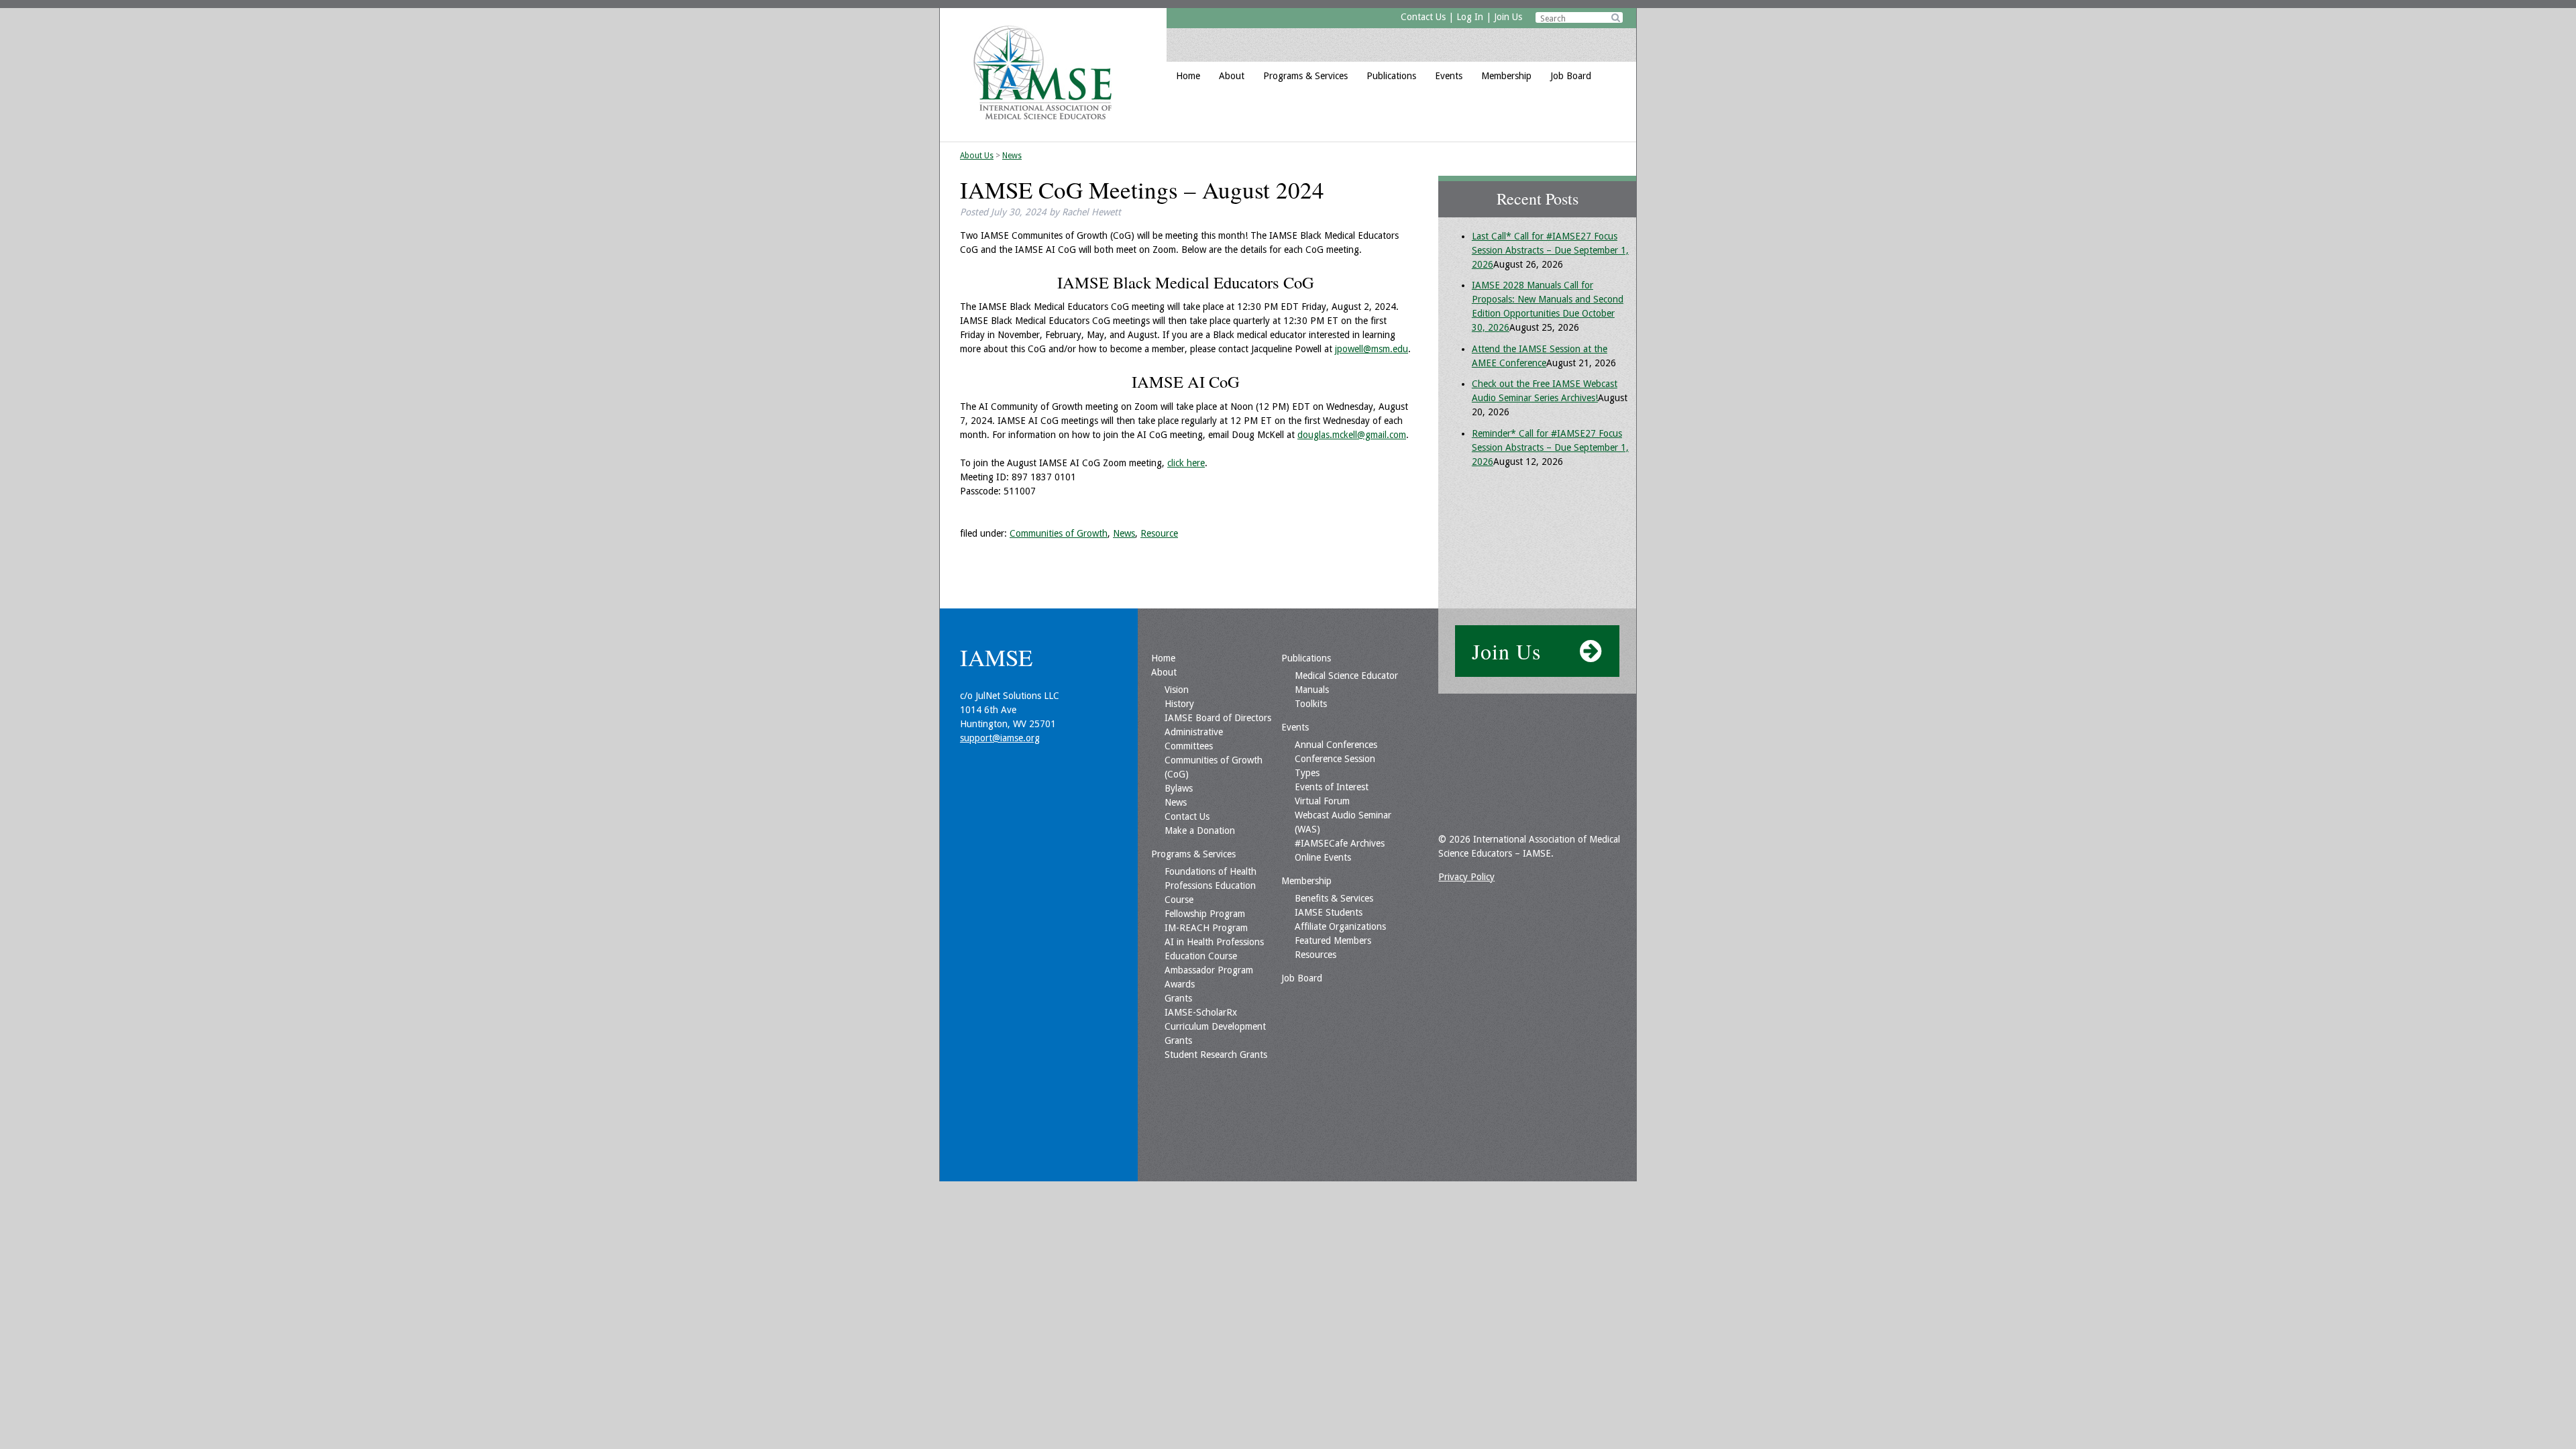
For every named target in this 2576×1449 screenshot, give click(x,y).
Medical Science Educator (1346, 676)
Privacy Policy (1466, 877)
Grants (1178, 998)
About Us (977, 156)
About (1232, 76)
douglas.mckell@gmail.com (1352, 435)
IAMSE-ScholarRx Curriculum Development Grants (1215, 1026)
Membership (1506, 76)
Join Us (1508, 17)
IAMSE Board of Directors (1218, 718)
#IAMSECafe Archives (1340, 843)
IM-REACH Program (1206, 928)
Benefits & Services (1334, 898)
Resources (1316, 955)
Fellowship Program (1205, 914)
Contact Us (1423, 17)
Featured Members (1333, 941)
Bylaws (1179, 788)
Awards (1180, 984)
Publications (1391, 76)
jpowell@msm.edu (1372, 349)
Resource (1159, 533)
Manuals (1312, 690)
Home (1188, 76)
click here (1186, 463)
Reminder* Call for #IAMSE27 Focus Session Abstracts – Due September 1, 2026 (1550, 447)
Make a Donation (1200, 830)
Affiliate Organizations (1340, 926)
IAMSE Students (1329, 912)
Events (1449, 76)
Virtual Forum (1322, 801)
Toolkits (1311, 704)
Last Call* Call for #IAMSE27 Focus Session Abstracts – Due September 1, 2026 (1550, 250)
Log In (1470, 17)
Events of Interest (1332, 787)
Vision (1177, 690)
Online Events (1323, 857)
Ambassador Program (1209, 970)
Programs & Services (1305, 76)
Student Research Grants (1216, 1055)
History (1179, 704)
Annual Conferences (1336, 745)
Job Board (1571, 76)
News (1012, 156)
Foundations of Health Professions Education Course (1211, 885)
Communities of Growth (1059, 533)
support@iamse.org (1000, 738)
